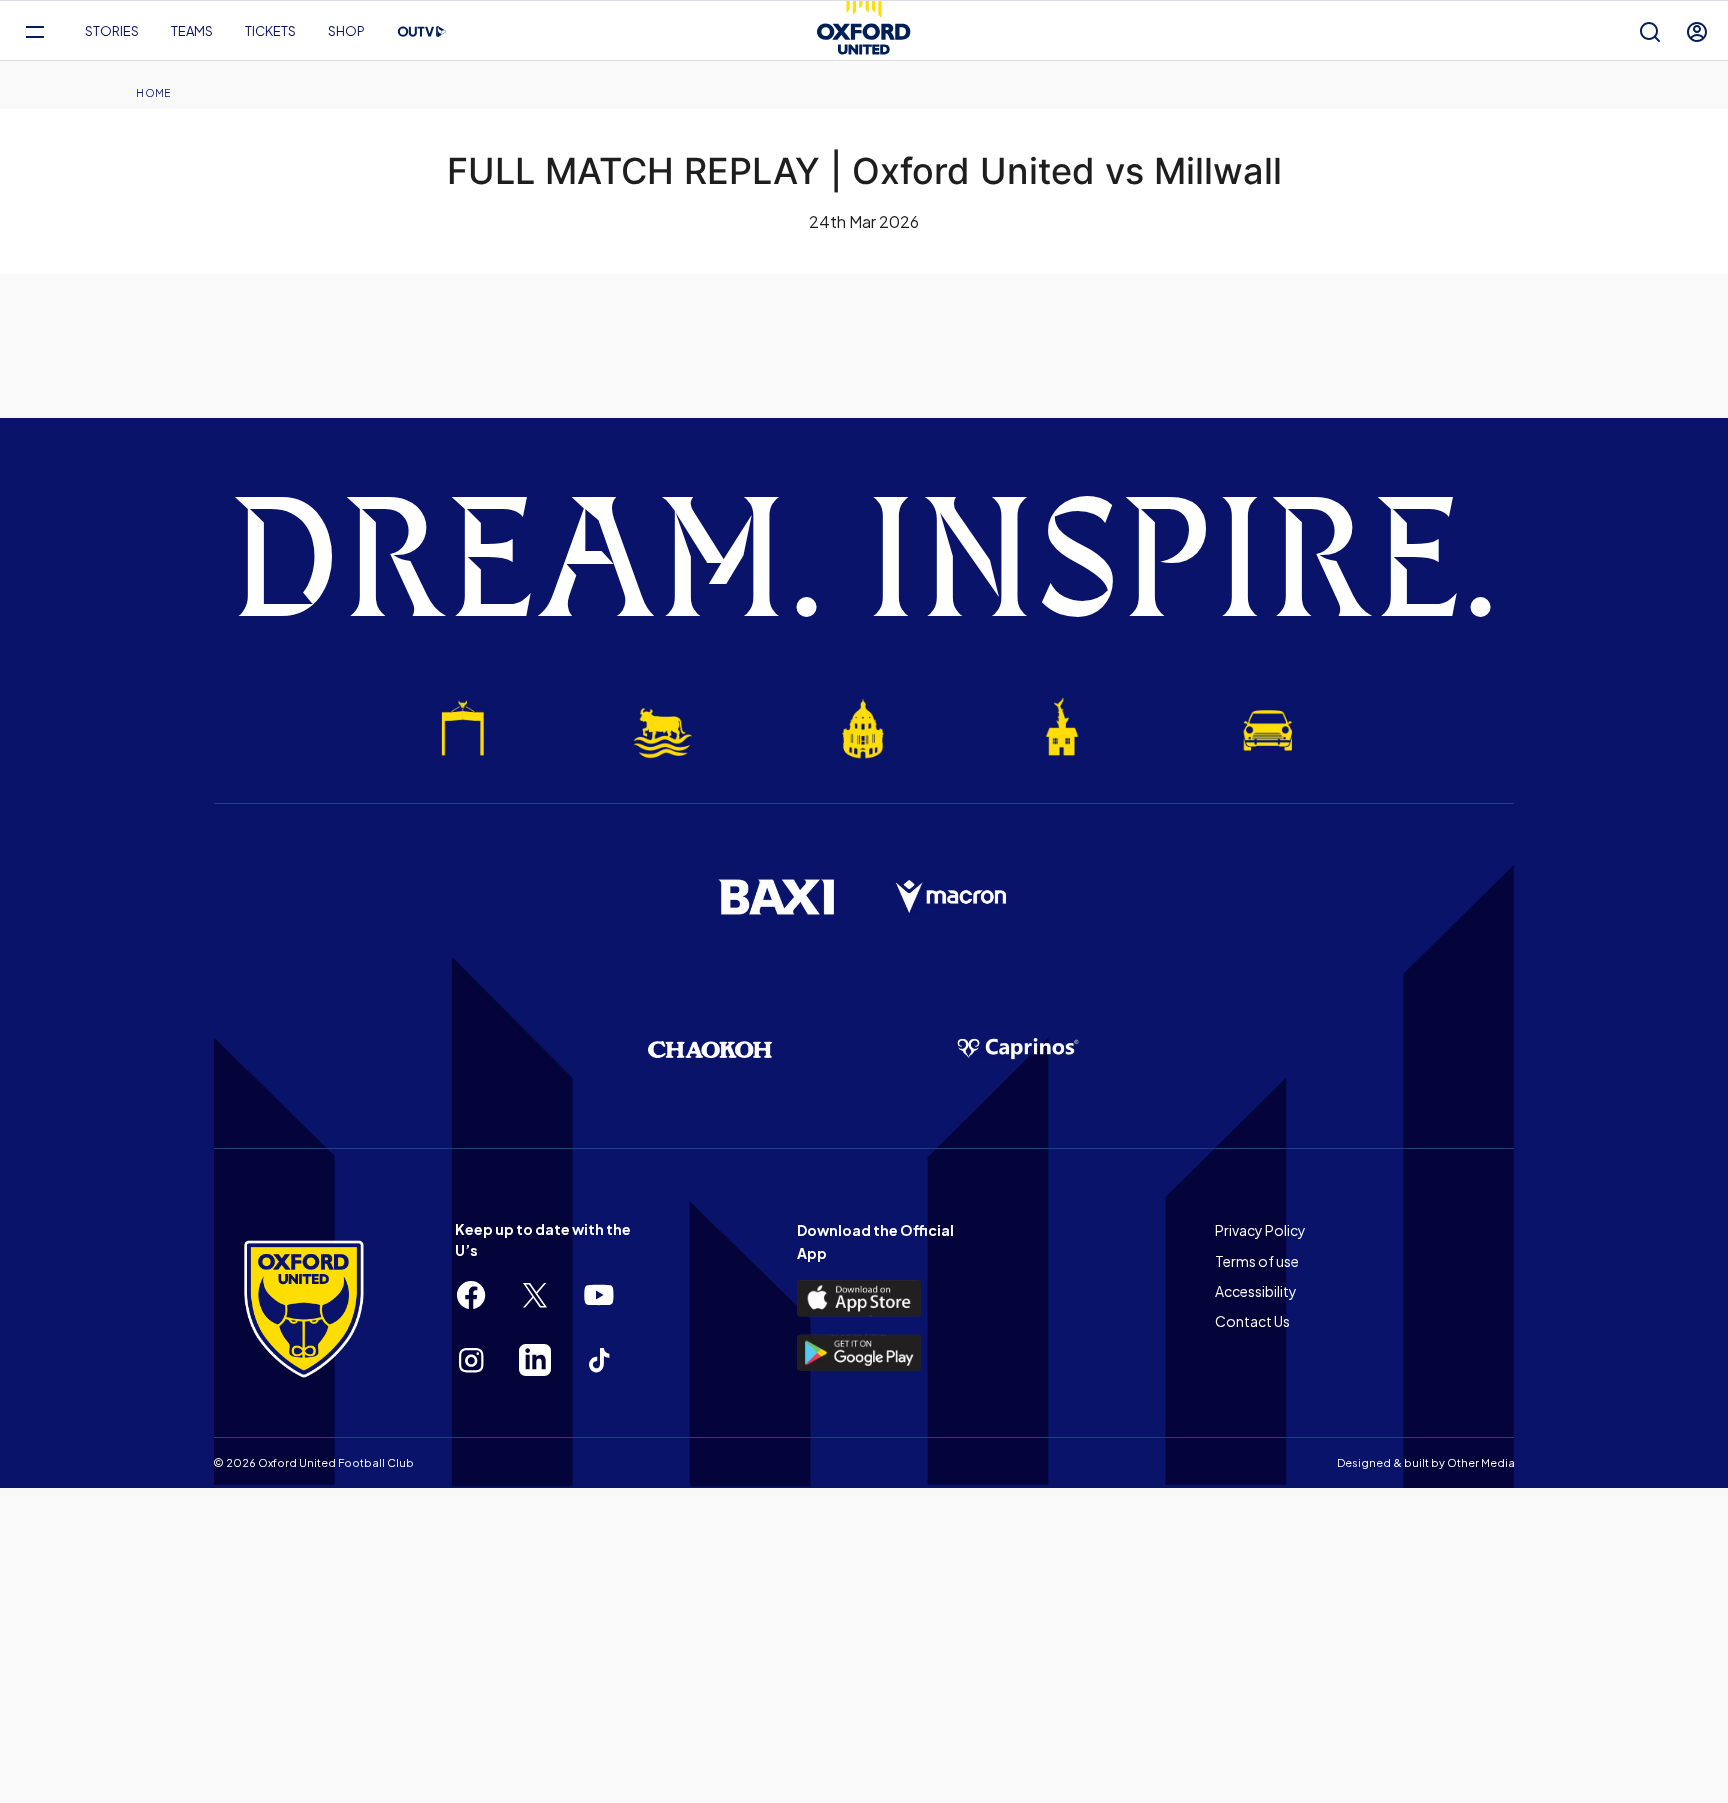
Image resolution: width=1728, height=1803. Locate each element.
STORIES (112, 31)
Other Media (1481, 1462)
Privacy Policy (1260, 1230)
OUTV (422, 32)
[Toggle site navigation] (34, 31)
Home (153, 93)
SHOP (346, 31)
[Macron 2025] (952, 897)
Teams (192, 31)
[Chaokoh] (710, 1049)
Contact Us (1252, 1321)
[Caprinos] (1018, 1049)
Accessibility (1256, 1291)
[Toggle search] (1650, 31)
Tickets (270, 31)
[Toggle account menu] (1697, 31)
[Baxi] (776, 897)
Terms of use (1257, 1261)
